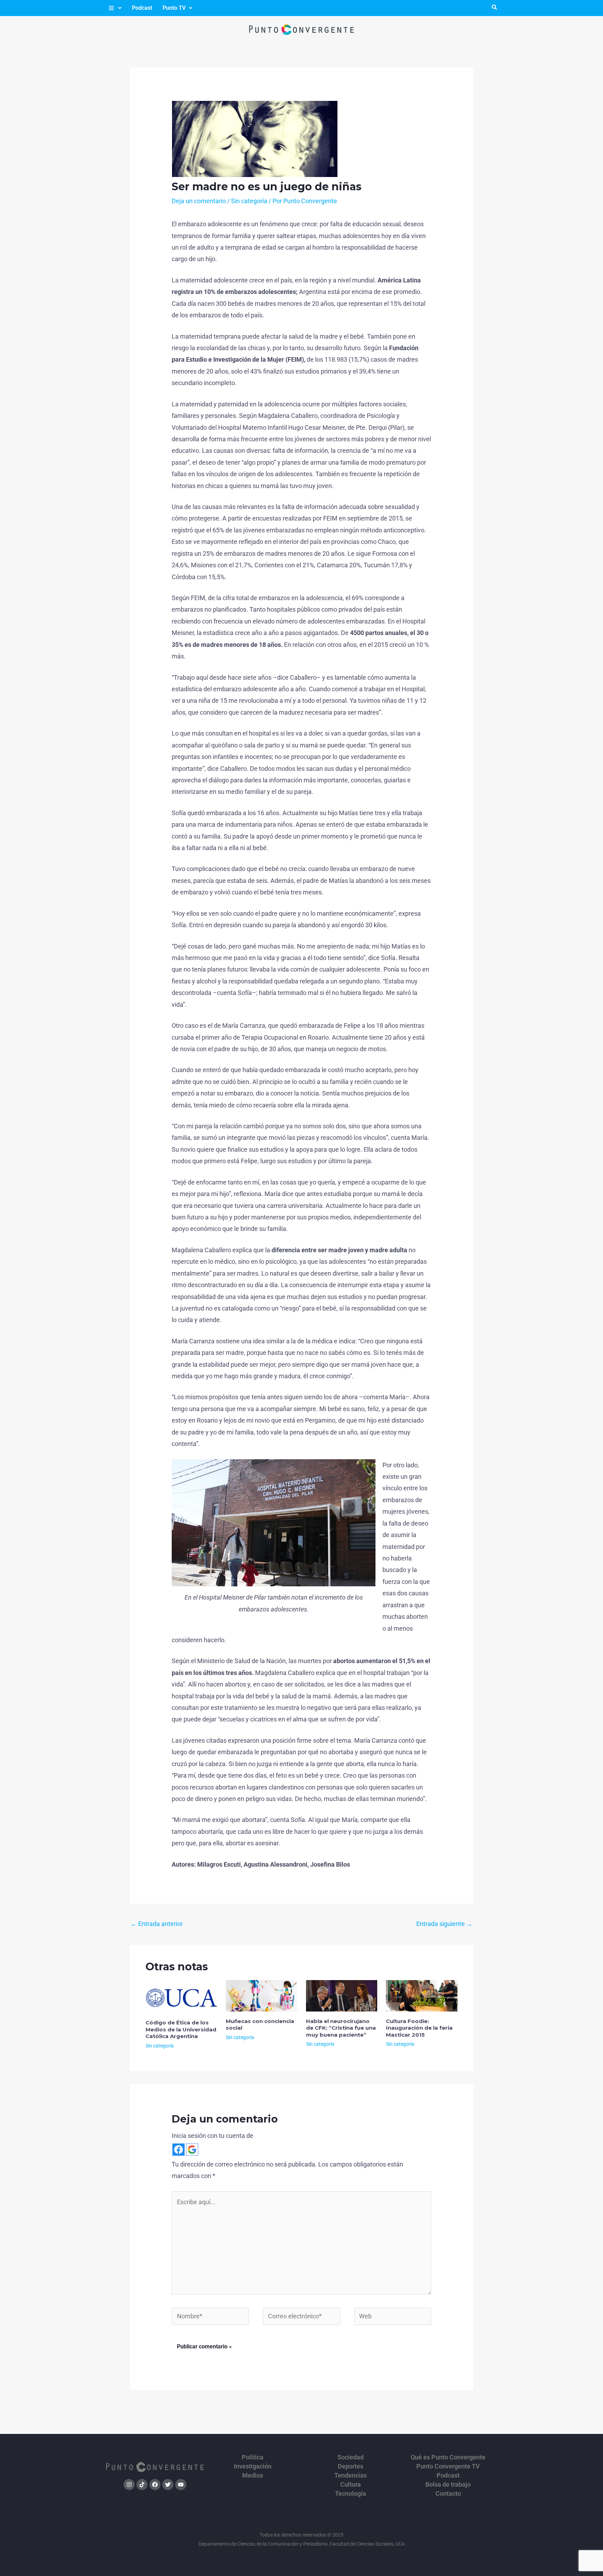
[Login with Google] (192, 2150)
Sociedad (351, 2457)
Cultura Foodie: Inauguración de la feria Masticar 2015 (419, 2028)
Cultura (351, 2485)
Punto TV (174, 8)
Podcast (142, 8)
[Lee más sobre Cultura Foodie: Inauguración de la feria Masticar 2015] (422, 1995)
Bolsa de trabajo (448, 2485)
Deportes (351, 2466)
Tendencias (351, 2475)
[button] (115, 8)
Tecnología (351, 2494)
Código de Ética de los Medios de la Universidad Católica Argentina (181, 2029)
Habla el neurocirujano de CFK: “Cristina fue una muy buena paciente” (341, 2028)
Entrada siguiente (444, 1924)
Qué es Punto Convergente (448, 2457)
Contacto (448, 2494)
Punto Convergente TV (448, 2466)
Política (253, 2457)
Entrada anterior (157, 1924)
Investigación (253, 2466)
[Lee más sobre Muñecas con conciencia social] (262, 1995)
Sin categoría (249, 201)
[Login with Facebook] (178, 2150)
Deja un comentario (199, 201)
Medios (253, 2475)
